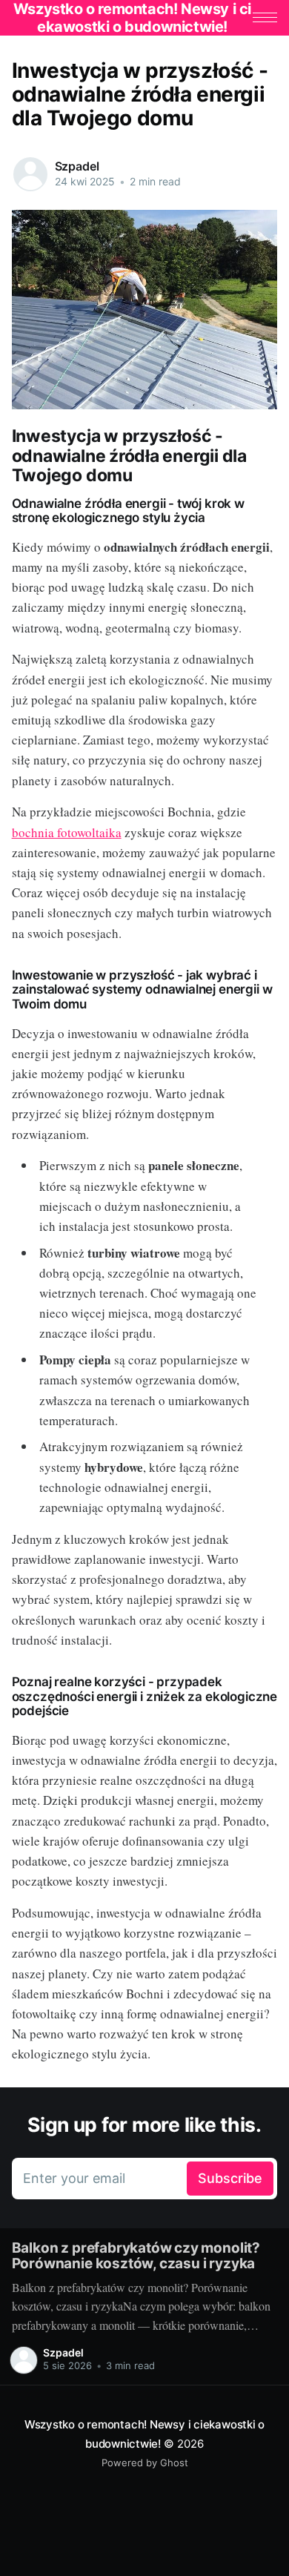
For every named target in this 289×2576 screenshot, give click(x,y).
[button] (265, 17)
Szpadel (77, 166)
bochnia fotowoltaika (67, 832)
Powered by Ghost (145, 2463)
